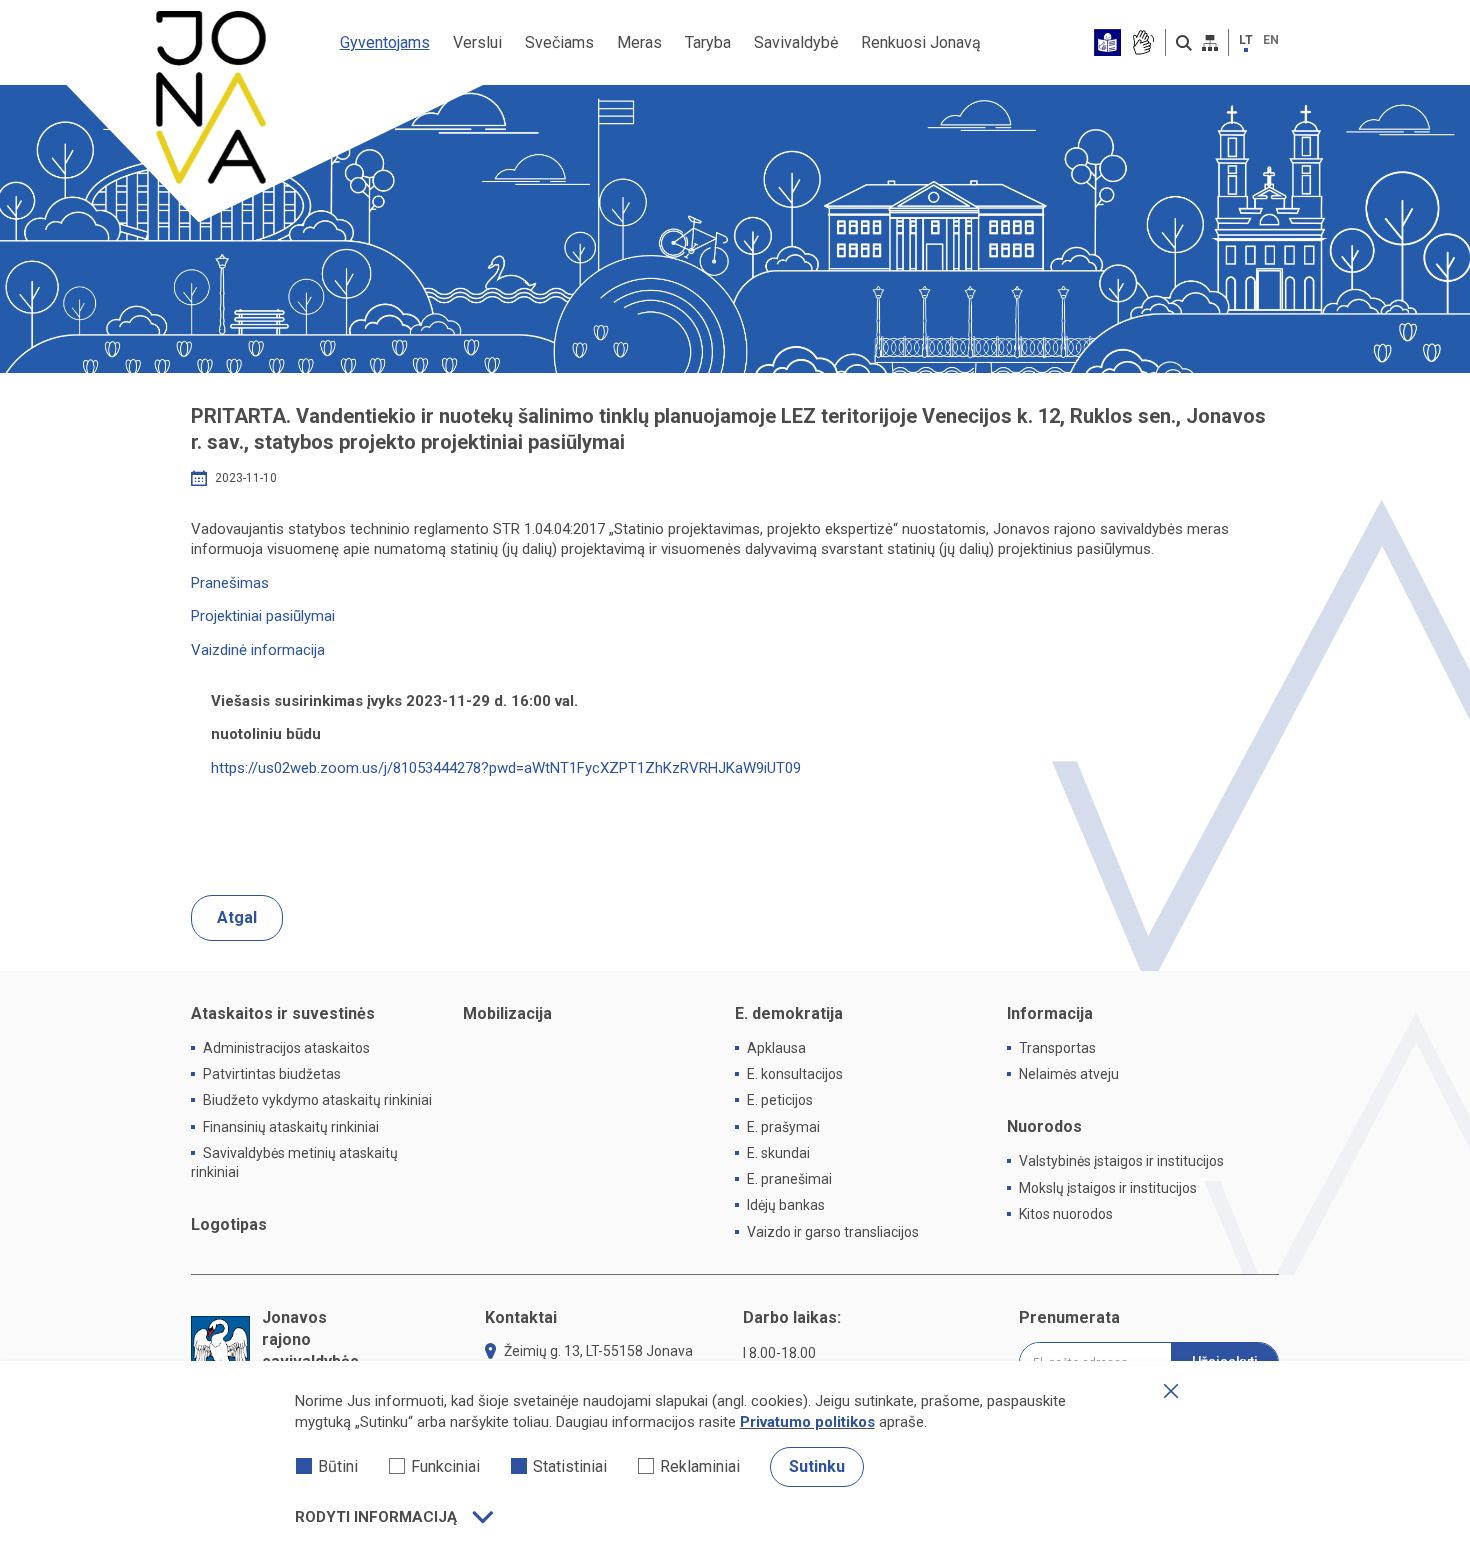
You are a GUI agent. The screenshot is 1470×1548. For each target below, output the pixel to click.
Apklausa (776, 1048)
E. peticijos (780, 1100)
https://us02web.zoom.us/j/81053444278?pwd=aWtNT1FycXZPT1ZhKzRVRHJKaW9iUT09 (506, 768)
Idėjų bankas (786, 1205)
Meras (639, 42)
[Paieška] (1184, 43)
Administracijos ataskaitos (286, 1048)
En (1271, 40)
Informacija (1050, 1013)
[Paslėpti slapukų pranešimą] (1171, 1391)
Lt (1246, 40)
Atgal (237, 917)
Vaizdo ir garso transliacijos (833, 1232)
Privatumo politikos (807, 1422)
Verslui (477, 42)
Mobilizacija (507, 1013)
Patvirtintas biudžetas (272, 1074)
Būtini (338, 1466)
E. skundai (778, 1153)
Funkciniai (445, 1466)
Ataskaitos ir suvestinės (283, 1013)
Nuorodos (1044, 1126)
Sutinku (817, 1466)
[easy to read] (1107, 42)
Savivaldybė (796, 42)
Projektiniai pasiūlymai (263, 616)
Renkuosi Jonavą (921, 42)
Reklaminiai (700, 1466)
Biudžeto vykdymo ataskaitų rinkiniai (317, 1100)
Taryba (708, 42)
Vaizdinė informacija (258, 650)
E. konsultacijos (795, 1074)
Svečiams (559, 42)
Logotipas (229, 1224)
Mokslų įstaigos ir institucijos (1108, 1188)
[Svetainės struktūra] (1210, 43)
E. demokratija (789, 1013)
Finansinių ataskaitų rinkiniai (291, 1127)
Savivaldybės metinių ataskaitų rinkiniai (294, 1162)
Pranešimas (230, 583)
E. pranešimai (789, 1179)
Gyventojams (385, 42)
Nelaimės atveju (1069, 1074)
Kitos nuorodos (1066, 1214)
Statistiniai (570, 1466)
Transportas (1057, 1048)
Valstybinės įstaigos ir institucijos (1121, 1161)
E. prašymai (783, 1127)
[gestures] (1142, 42)
